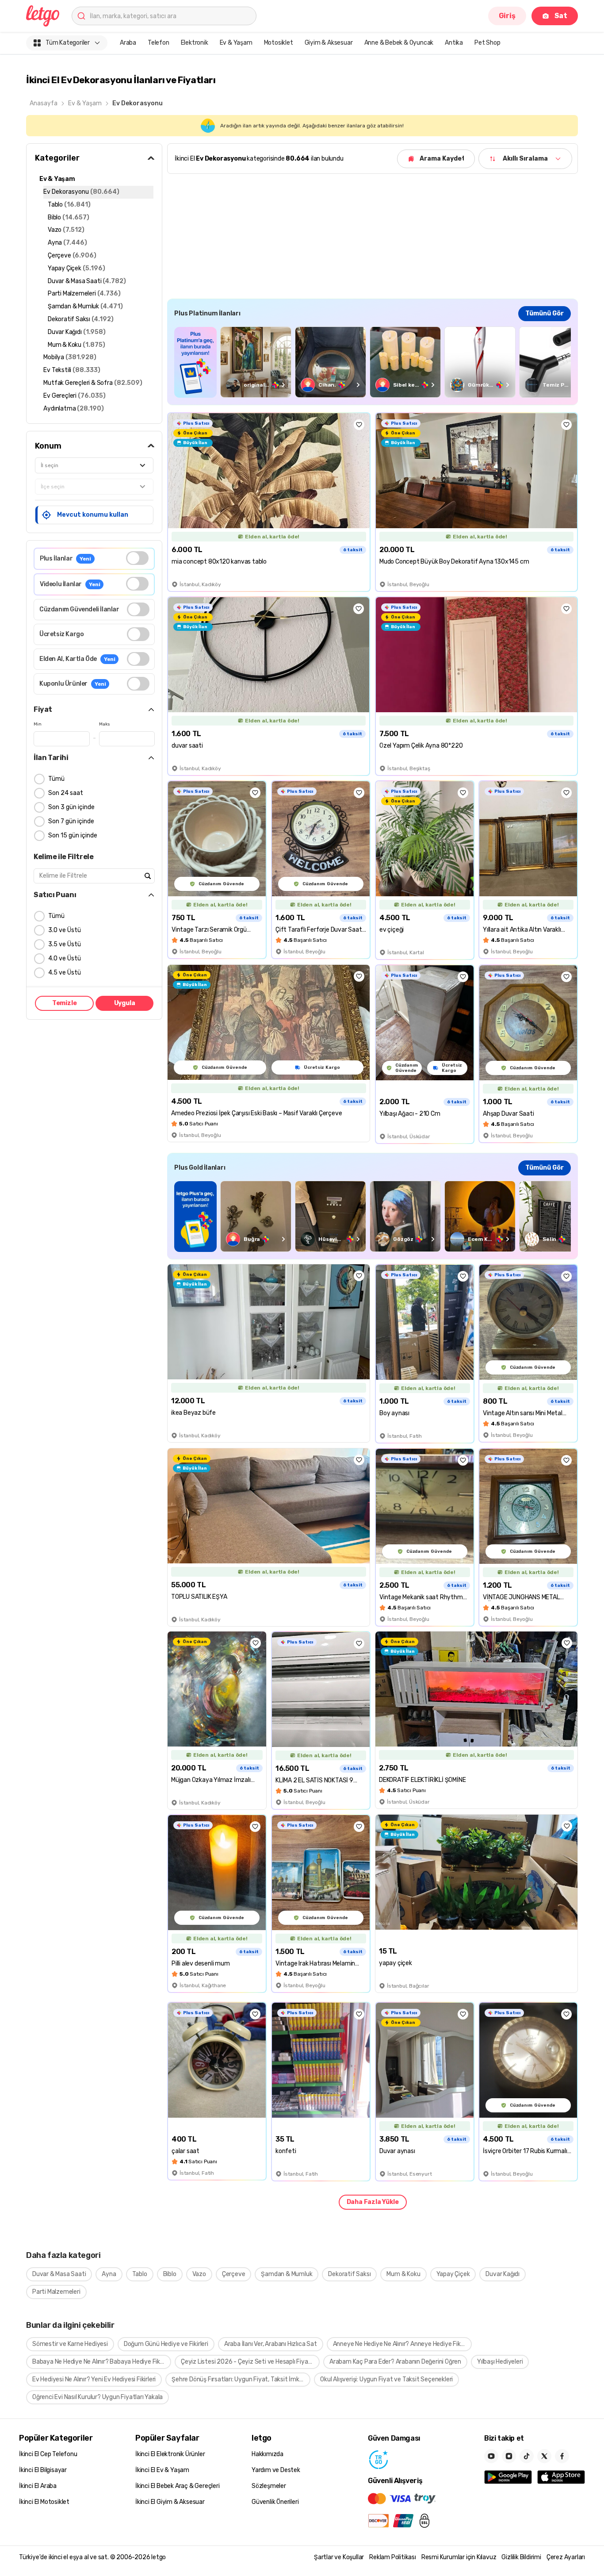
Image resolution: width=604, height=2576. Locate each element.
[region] (373, 362)
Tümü (56, 779)
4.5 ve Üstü (65, 973)
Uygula (125, 1003)
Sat (561, 16)
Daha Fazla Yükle (373, 2202)
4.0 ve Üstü (65, 958)
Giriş (507, 16)
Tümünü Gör (545, 313)
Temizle (65, 1003)
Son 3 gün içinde (71, 807)
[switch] (137, 558)
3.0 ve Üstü (65, 930)
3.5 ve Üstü (65, 944)
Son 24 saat (66, 793)
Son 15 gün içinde (73, 835)
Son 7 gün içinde (71, 821)
